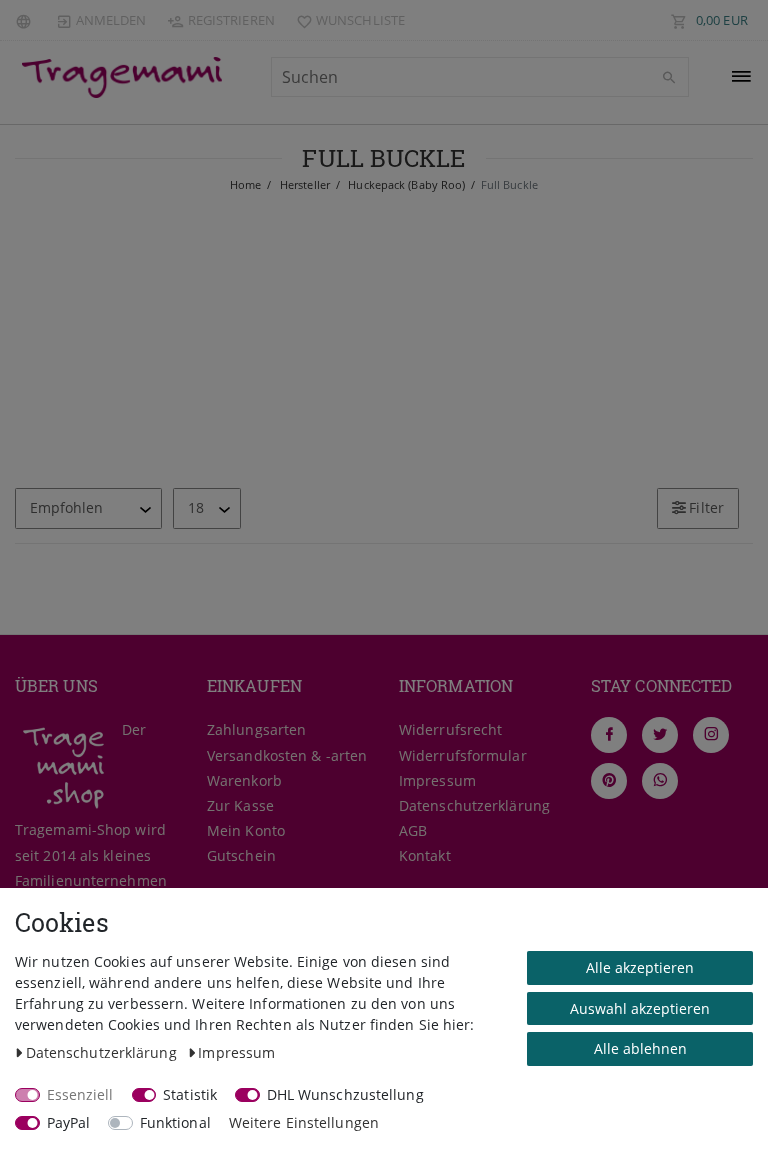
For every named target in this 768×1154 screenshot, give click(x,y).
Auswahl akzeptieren (640, 1008)
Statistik (190, 1094)
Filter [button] (706, 507)
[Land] (26, 20)
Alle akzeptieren (640, 967)
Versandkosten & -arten (287, 755)
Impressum (437, 780)
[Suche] (669, 78)
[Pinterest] (609, 781)
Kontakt (425, 855)
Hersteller (303, 184)
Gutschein (241, 855)
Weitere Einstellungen (304, 1122)
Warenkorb (244, 780)
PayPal (69, 1122)
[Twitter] (660, 735)
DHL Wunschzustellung (345, 1094)
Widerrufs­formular (463, 755)
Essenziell (80, 1094)
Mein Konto (246, 830)
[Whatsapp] (660, 781)
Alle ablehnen (640, 1048)
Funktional (175, 1122)
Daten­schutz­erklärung (474, 805)
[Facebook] (609, 735)
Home (245, 184)
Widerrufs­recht (450, 729)
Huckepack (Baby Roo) (405, 184)
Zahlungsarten (256, 729)
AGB (413, 830)
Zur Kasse (240, 805)
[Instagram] (711, 735)
